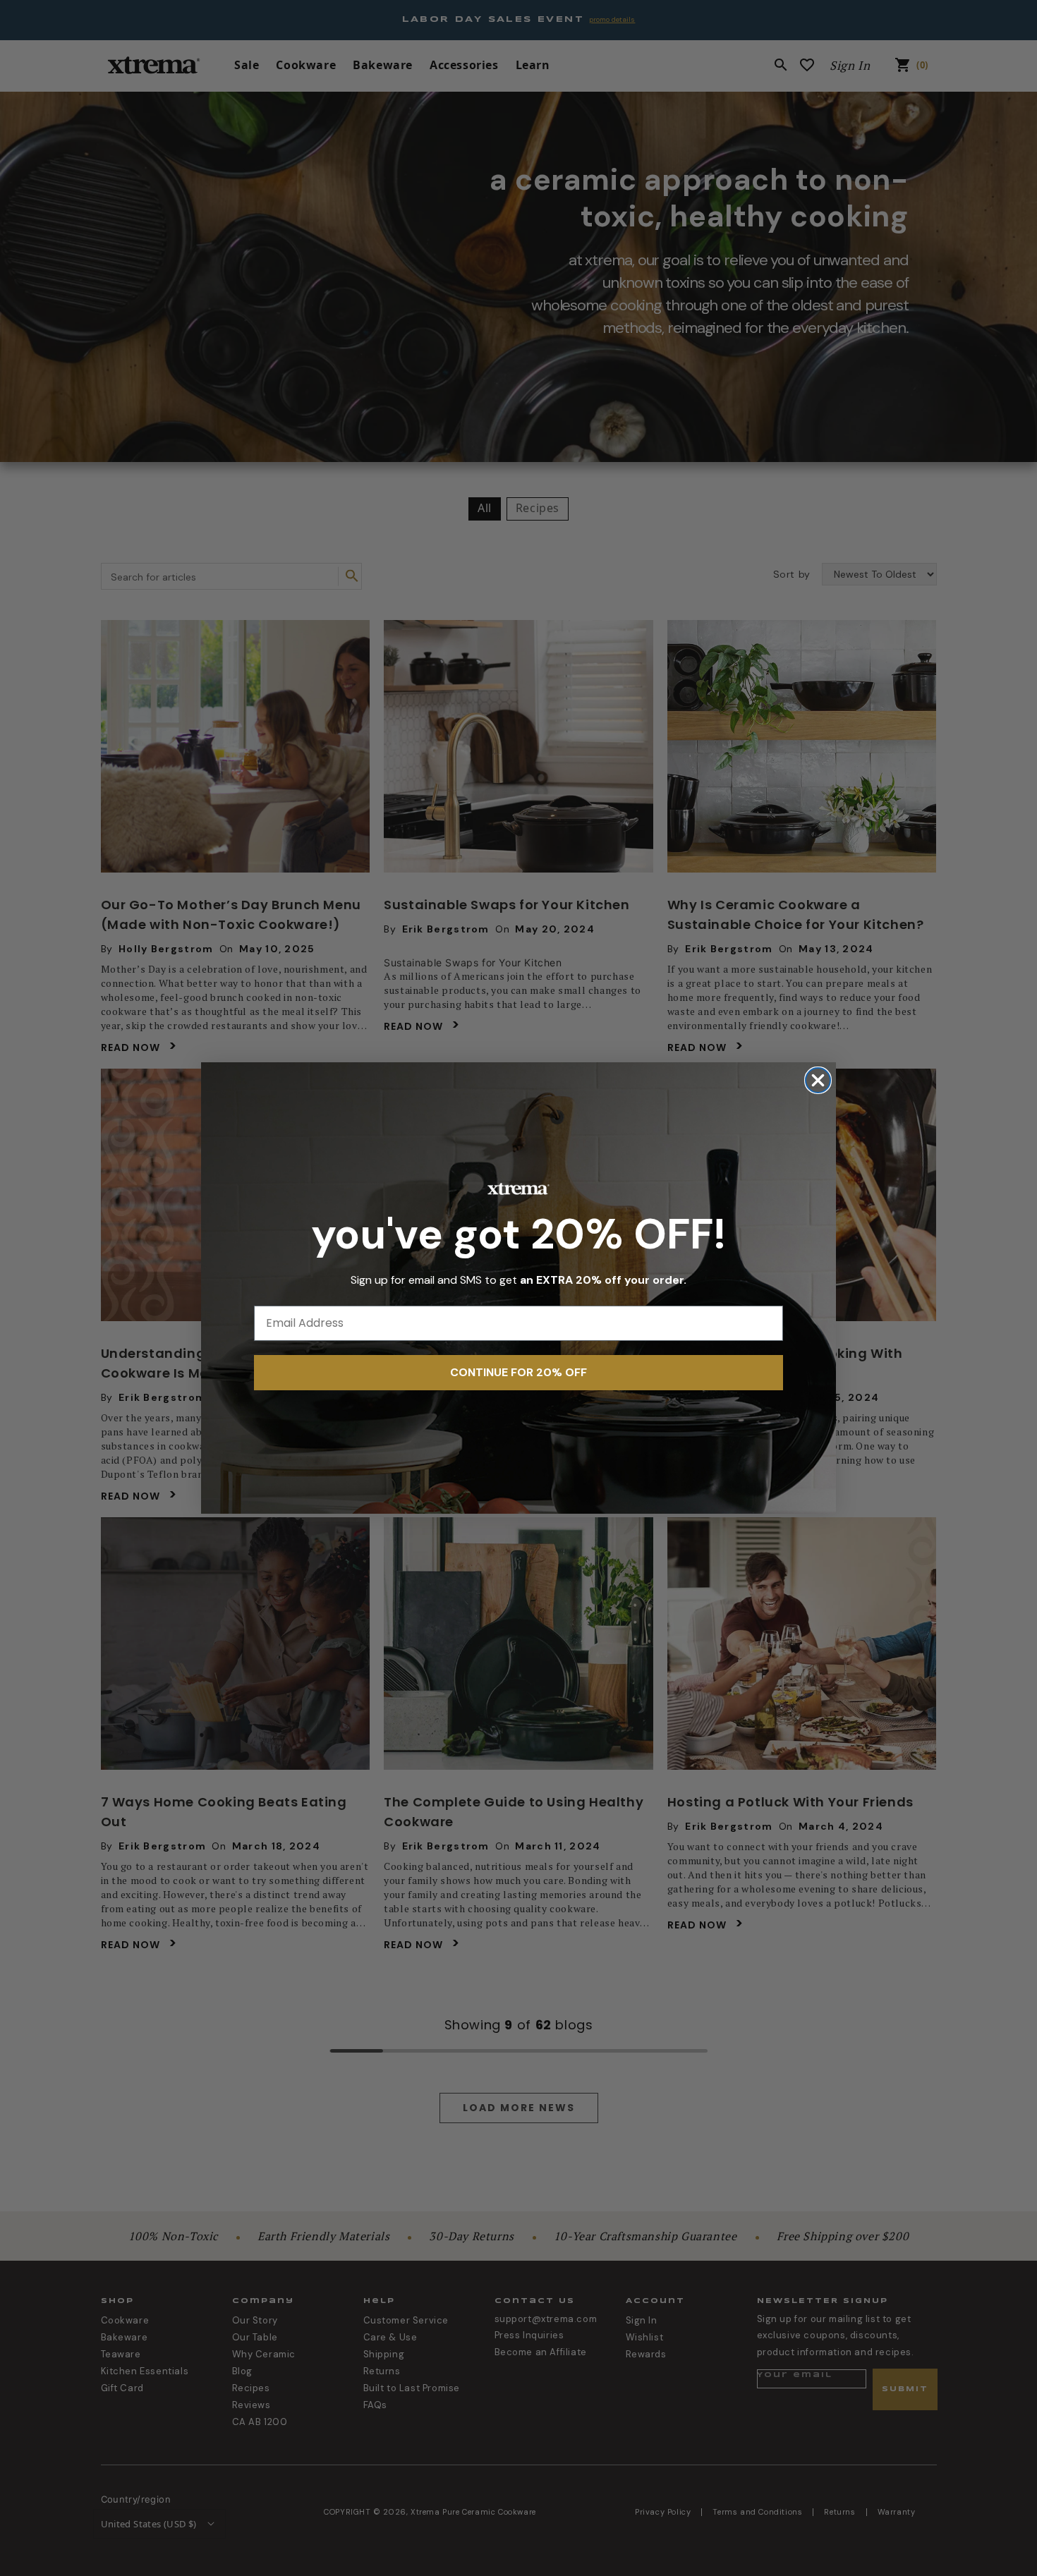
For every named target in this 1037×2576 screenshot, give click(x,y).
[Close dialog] (818, 1080)
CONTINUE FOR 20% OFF (518, 1372)
